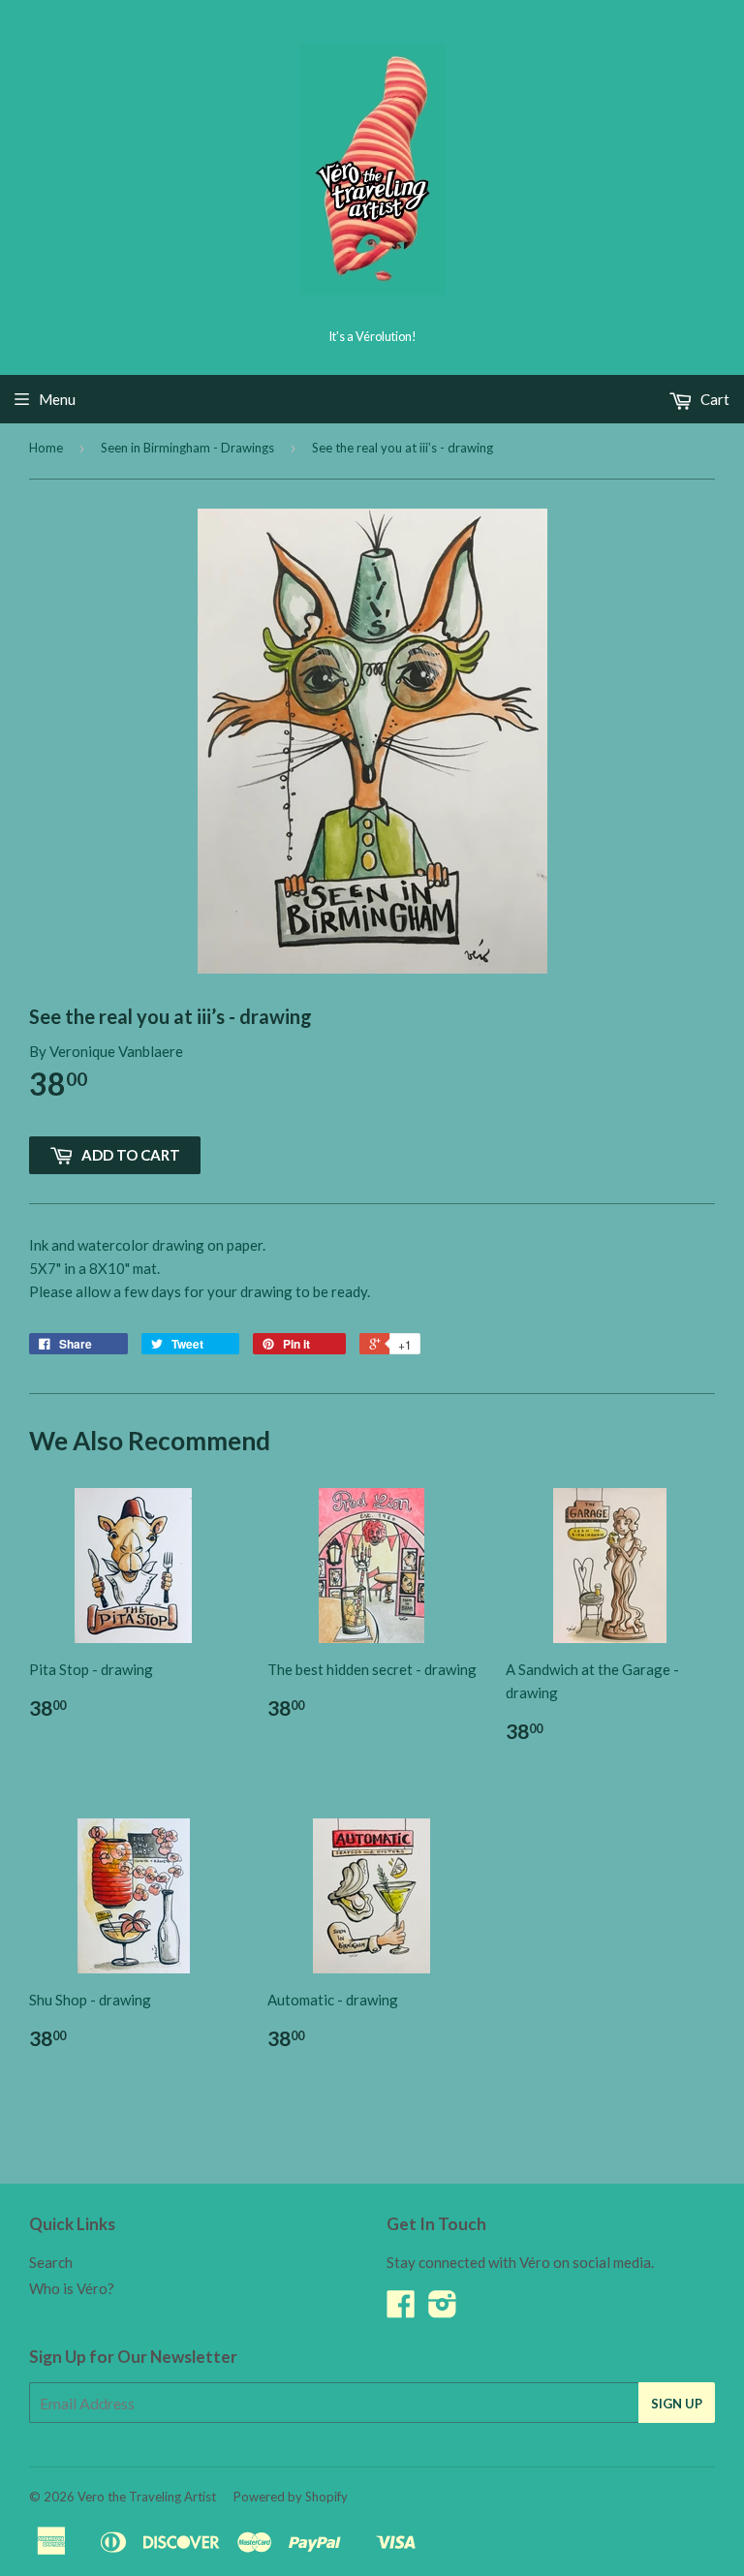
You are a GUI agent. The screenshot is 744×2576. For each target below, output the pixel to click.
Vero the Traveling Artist (147, 2497)
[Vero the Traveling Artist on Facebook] (401, 2310)
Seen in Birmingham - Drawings (187, 448)
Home (46, 448)
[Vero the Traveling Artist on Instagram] (443, 2310)
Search (51, 2262)
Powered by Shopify (291, 2497)
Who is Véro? (72, 2288)
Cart (713, 399)
